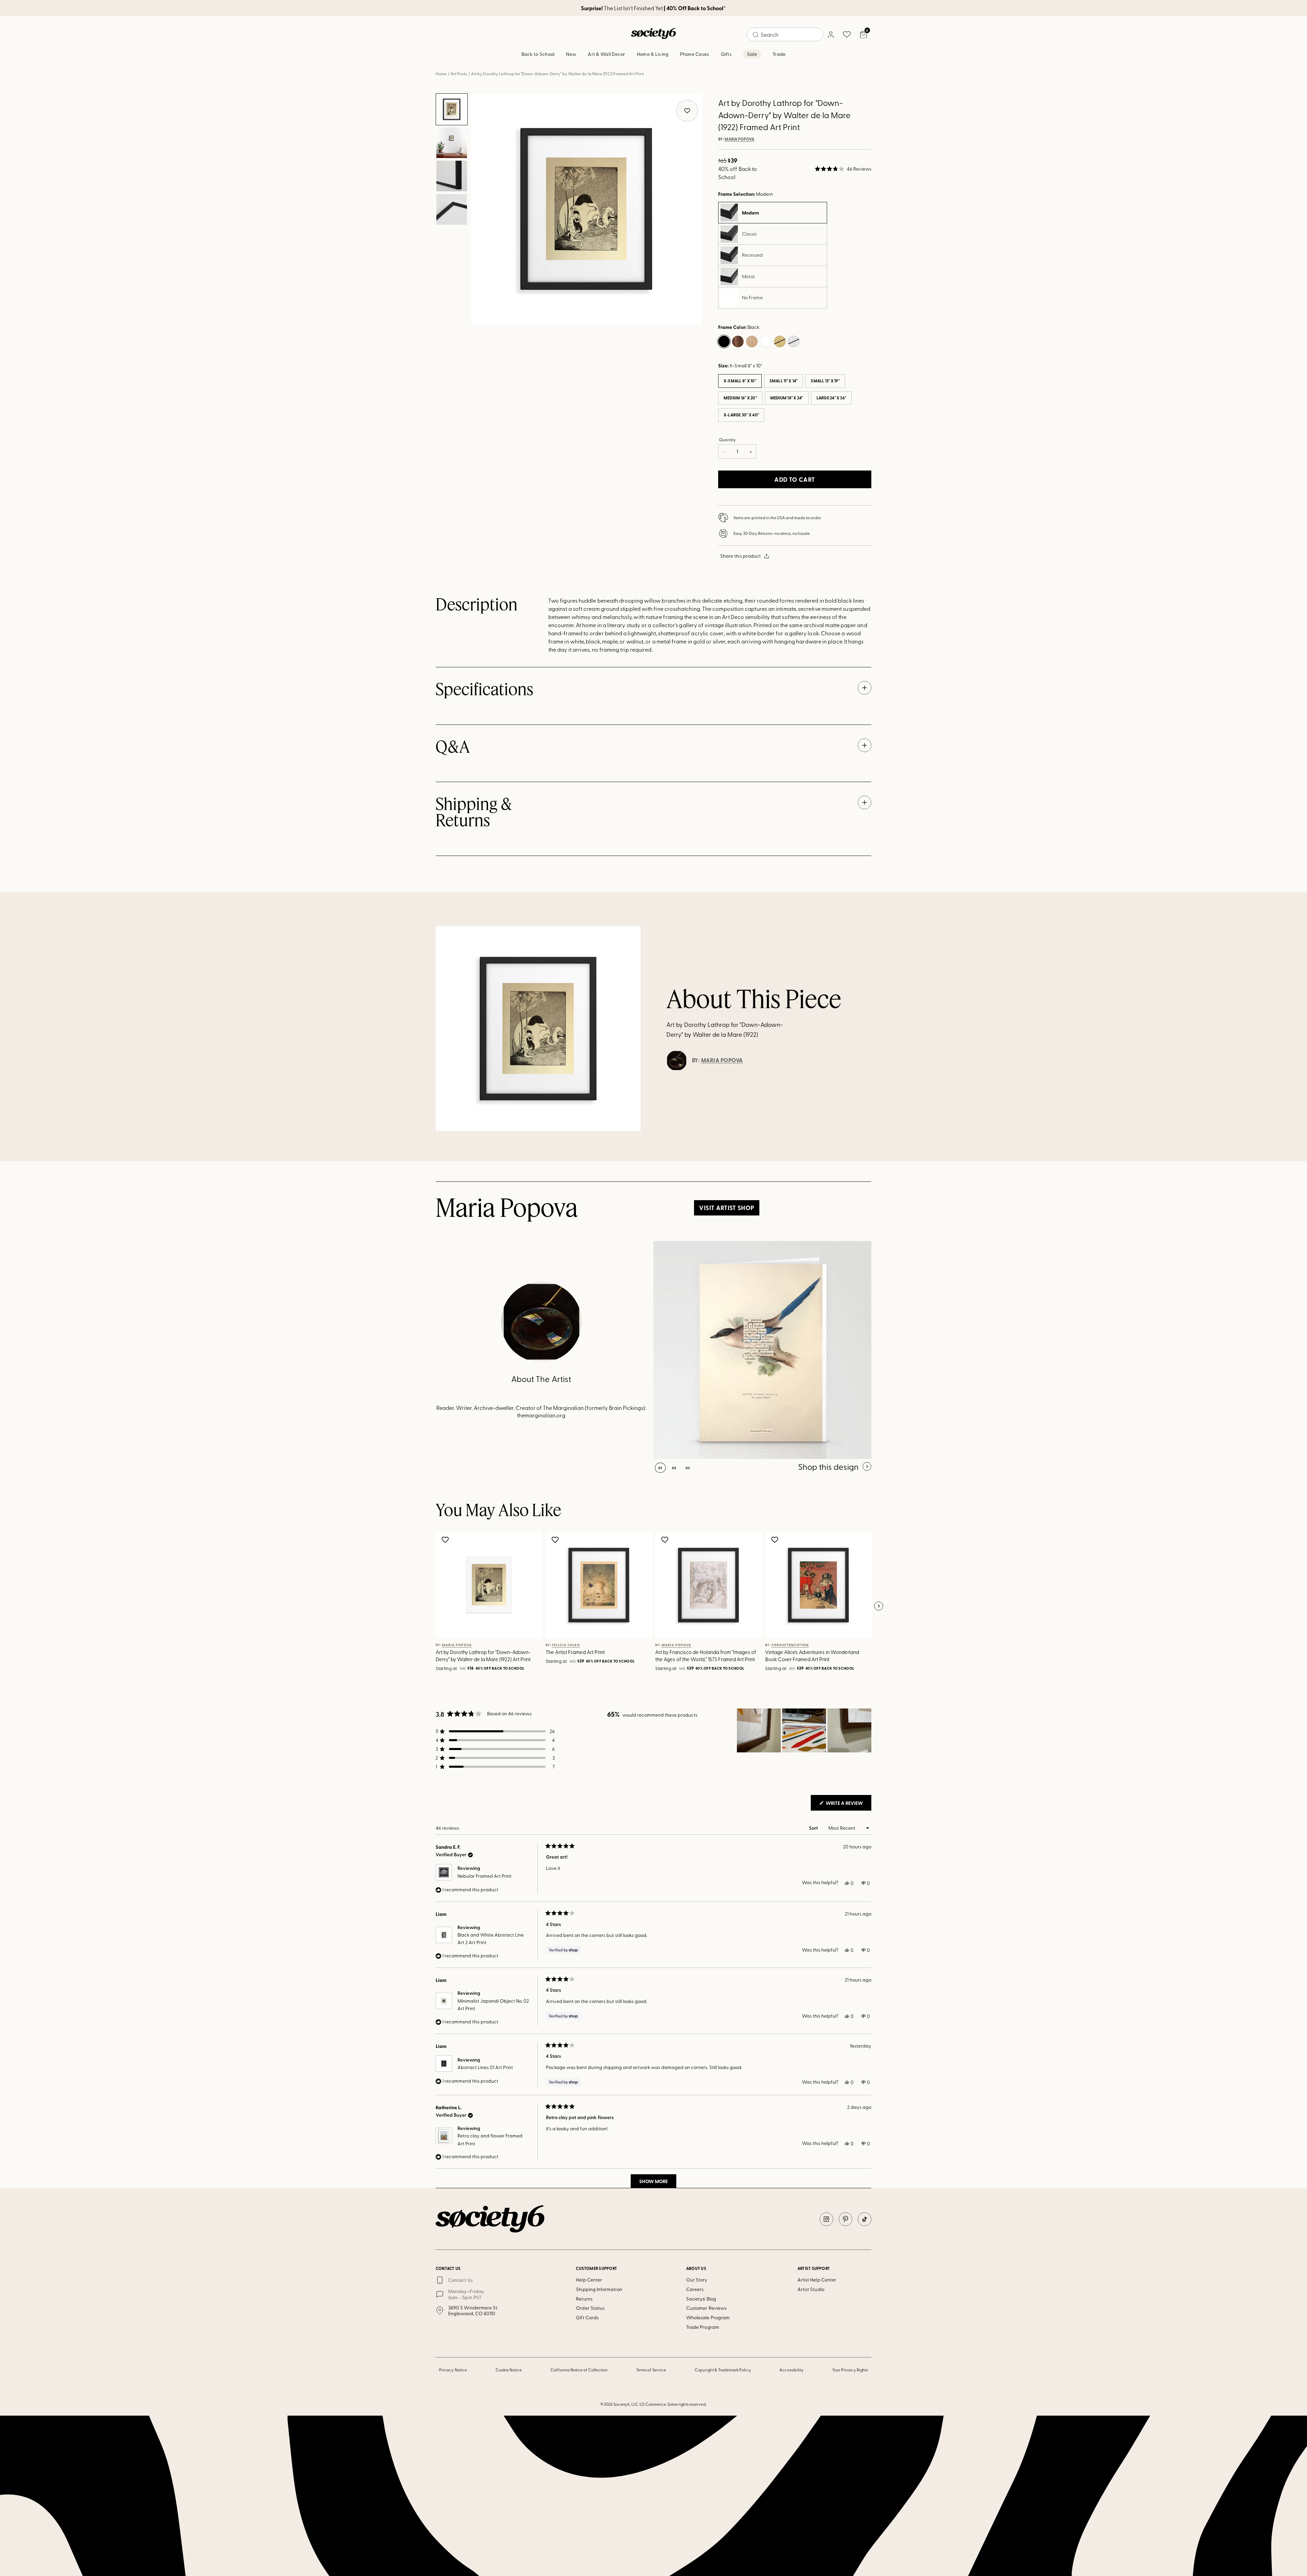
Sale (752, 54)
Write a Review (848, 1805)
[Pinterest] (845, 2219)
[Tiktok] (865, 2219)
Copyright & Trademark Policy (723, 2370)
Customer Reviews (706, 2308)
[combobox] (785, 34)
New (571, 54)
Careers (695, 2289)
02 (674, 1468)
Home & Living (653, 54)
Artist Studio (811, 2289)
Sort (814, 1828)
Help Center (589, 2280)
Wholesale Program (708, 2317)
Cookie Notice (509, 2370)
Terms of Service (651, 2370)
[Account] (830, 34)
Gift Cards (587, 2317)
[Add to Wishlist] (446, 1540)
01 (660, 1468)
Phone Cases (695, 54)
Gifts (726, 54)
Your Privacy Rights (850, 2370)
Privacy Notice (453, 2370)
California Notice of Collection (579, 2370)
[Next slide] (878, 1606)
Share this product (740, 556)
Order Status (590, 2308)
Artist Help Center (817, 2280)
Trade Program (703, 2327)
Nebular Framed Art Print (485, 1876)
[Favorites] (847, 34)
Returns (584, 2299)
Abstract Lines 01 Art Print (485, 2067)
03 (688, 1468)
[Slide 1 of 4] (452, 109)
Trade (779, 54)
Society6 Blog (701, 2299)
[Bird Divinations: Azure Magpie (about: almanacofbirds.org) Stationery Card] (762, 1350)
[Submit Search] (756, 35)
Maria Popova (739, 139)
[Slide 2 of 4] (452, 143)
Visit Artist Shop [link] (727, 1208)
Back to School (538, 54)
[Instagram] (826, 2219)
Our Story (697, 2280)
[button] (843, 169)
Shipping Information (599, 2289)
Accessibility (792, 2370)
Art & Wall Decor (606, 54)
